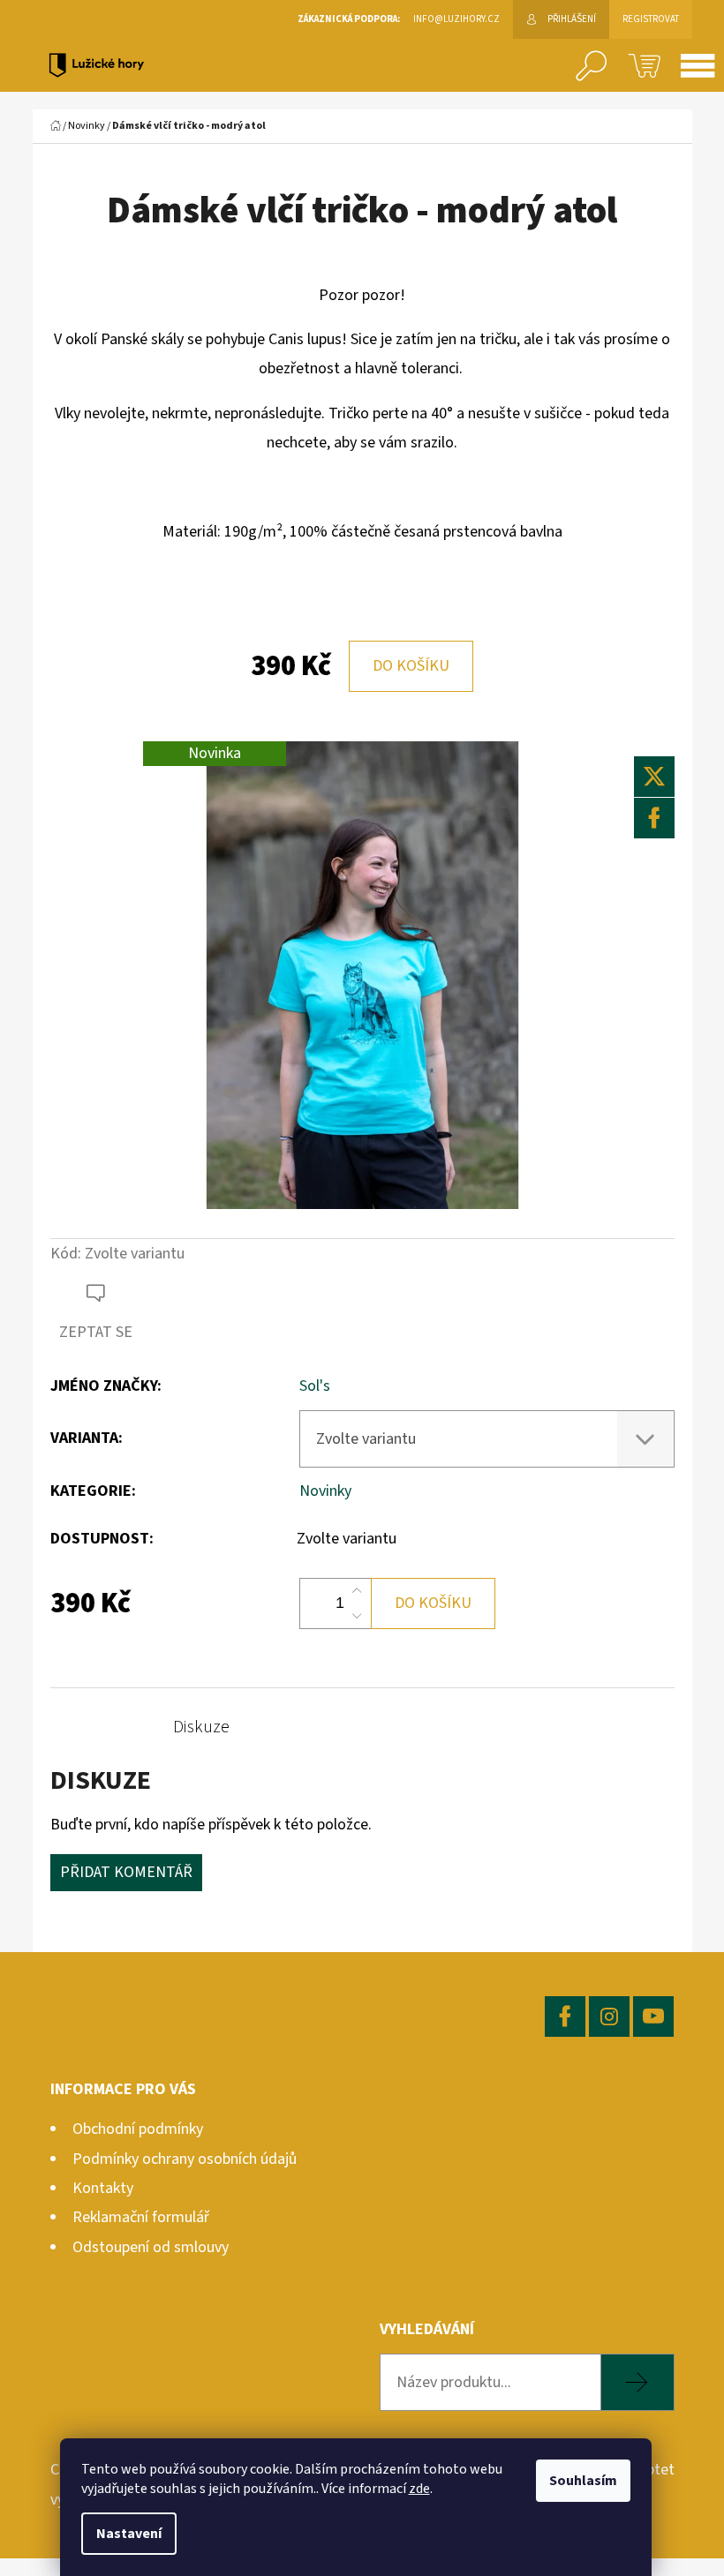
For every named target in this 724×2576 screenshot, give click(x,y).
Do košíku (411, 666)
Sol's (315, 1386)
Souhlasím (583, 2481)
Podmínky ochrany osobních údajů (185, 2159)
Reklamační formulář (141, 2217)
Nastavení (129, 2534)
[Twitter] (654, 777)
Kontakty (103, 2188)
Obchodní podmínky (138, 2129)
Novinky (325, 1491)
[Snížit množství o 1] (357, 1616)
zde (419, 2489)
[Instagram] (609, 2016)
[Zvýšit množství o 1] (357, 1591)
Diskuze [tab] (201, 1727)
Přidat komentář (126, 1872)
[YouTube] (653, 2016)
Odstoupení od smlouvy (151, 2247)
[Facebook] (654, 818)
